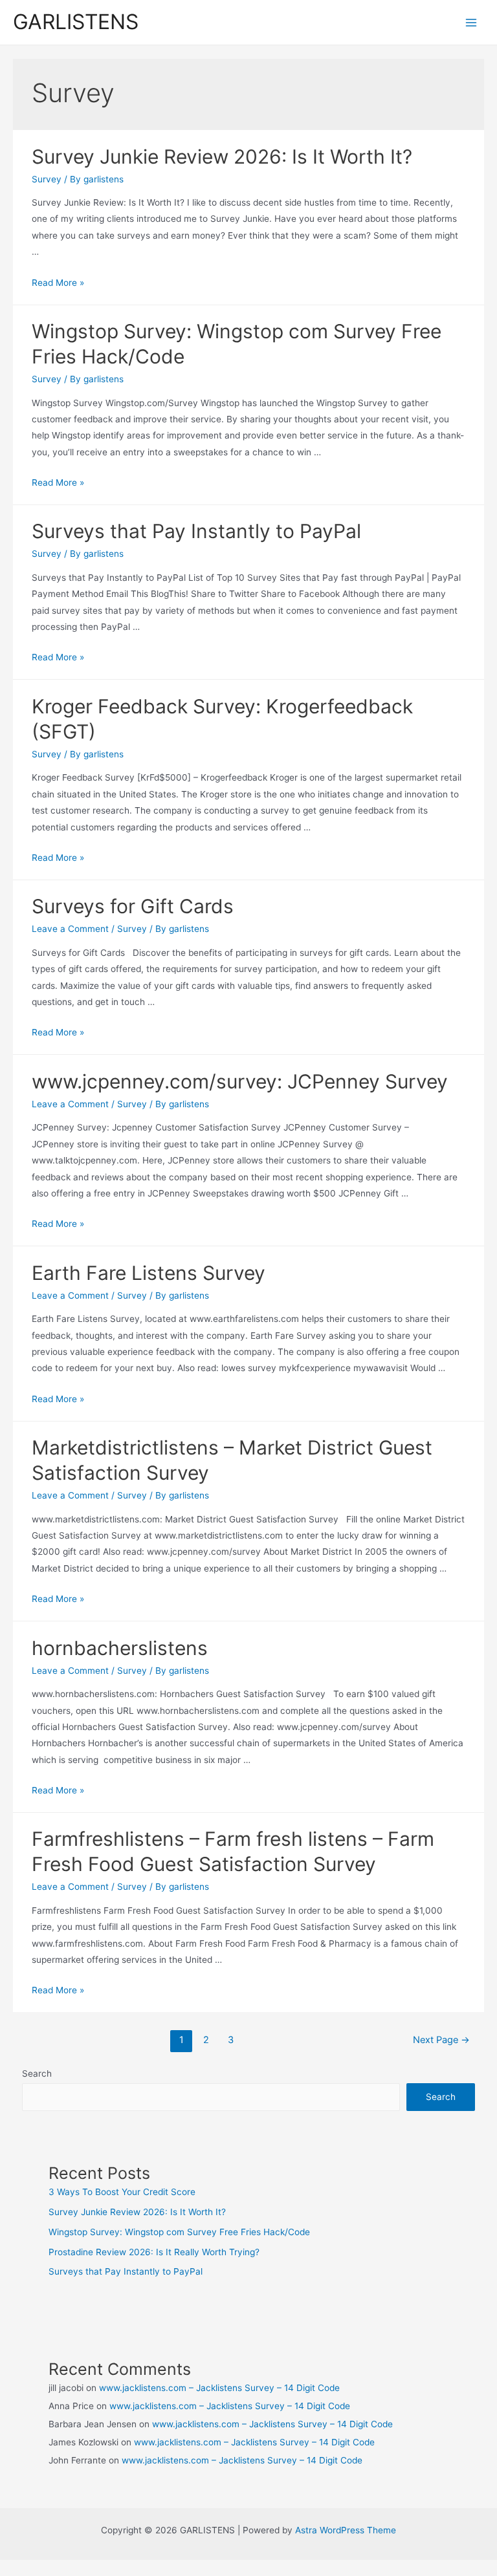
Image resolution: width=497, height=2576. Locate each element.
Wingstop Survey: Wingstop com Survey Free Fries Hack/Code (179, 2232)
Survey (47, 179)
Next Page (441, 2040)
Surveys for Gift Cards (133, 906)
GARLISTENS (76, 22)
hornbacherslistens (120, 1648)
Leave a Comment (70, 929)
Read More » (58, 283)
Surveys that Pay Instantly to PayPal (196, 531)
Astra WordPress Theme (346, 2530)
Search (37, 2073)
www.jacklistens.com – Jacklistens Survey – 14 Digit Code (219, 2388)
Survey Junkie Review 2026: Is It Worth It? (222, 157)
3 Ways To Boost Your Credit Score (122, 2192)
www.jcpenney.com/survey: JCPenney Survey (240, 1081)
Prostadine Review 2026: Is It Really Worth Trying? (154, 2252)
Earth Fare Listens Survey (149, 1273)
